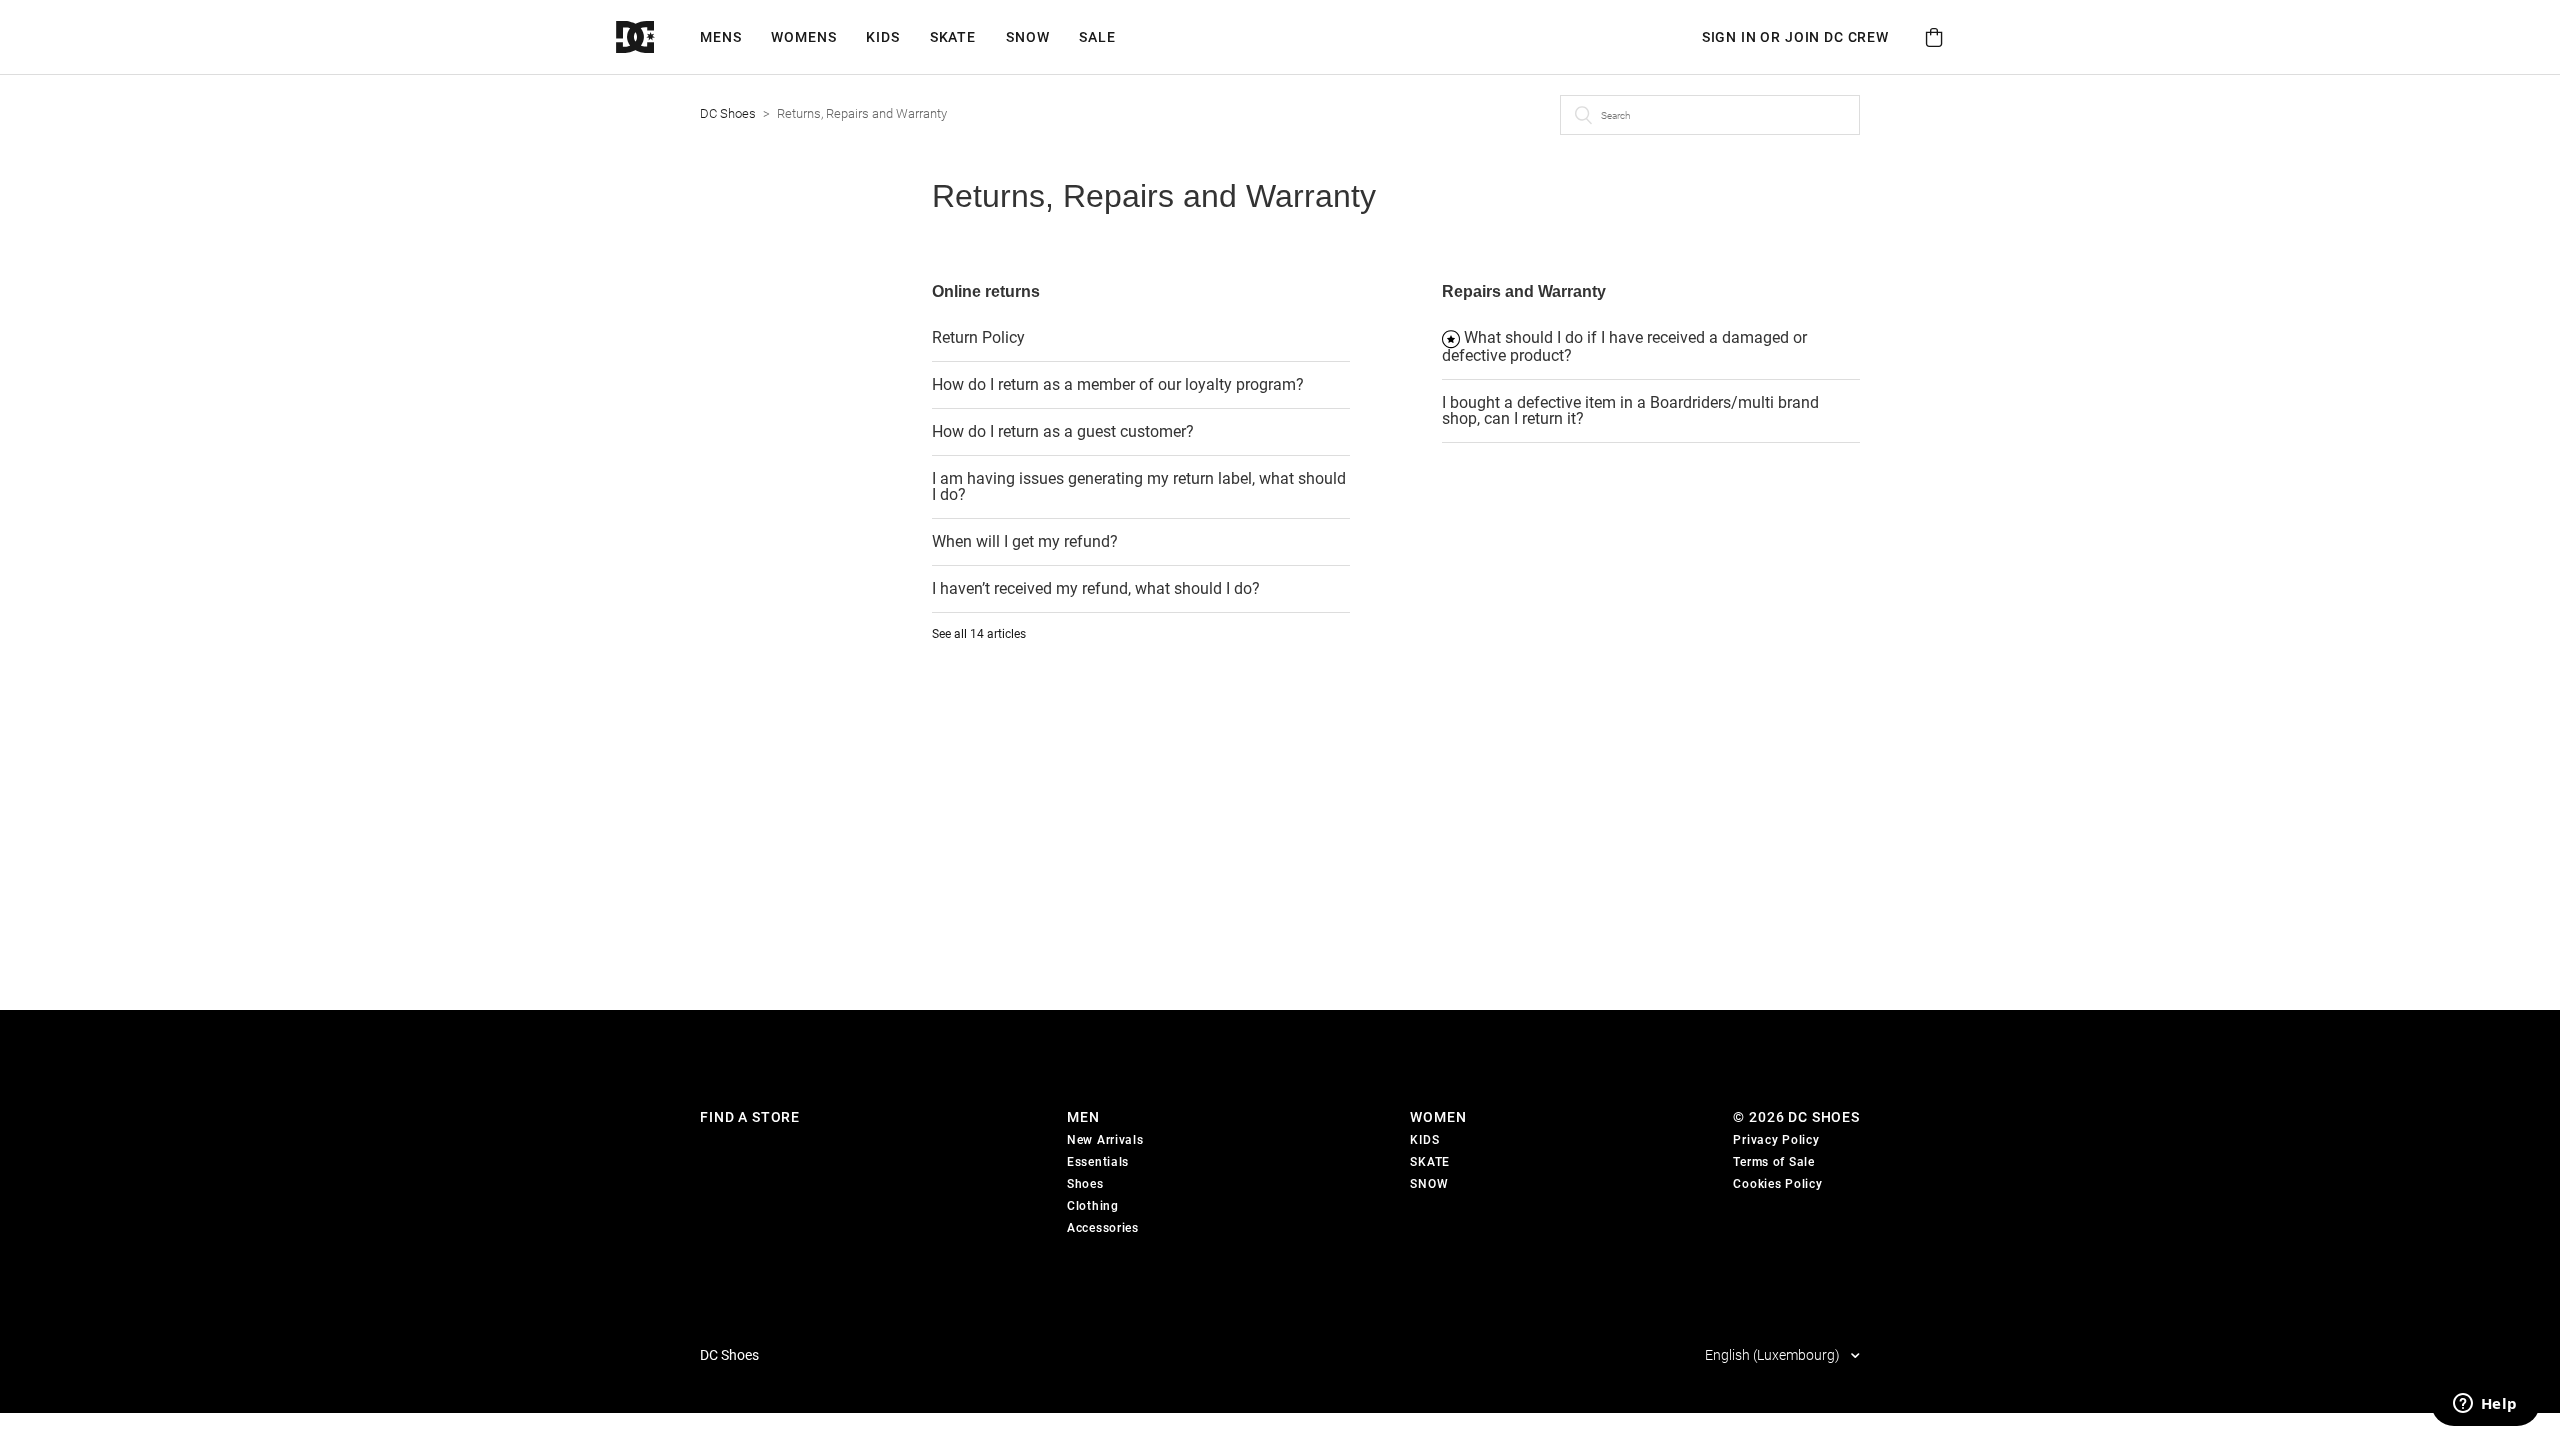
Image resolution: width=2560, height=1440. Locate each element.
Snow (1027, 37)
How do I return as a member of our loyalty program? (1118, 384)
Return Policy (978, 337)
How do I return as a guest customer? (1063, 431)
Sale (1097, 37)
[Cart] (1934, 37)
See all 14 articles (979, 634)
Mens (720, 37)
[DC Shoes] (658, 37)
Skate (953, 37)
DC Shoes (728, 113)
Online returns (986, 291)
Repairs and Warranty (1524, 291)
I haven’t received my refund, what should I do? (1096, 588)
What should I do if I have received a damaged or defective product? (1624, 346)
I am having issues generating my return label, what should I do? (1139, 486)
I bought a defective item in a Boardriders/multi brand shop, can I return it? (1630, 410)
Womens (803, 37)
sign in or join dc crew (1795, 37)
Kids (882, 37)
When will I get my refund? (1025, 541)
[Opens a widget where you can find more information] (2485, 1405)
